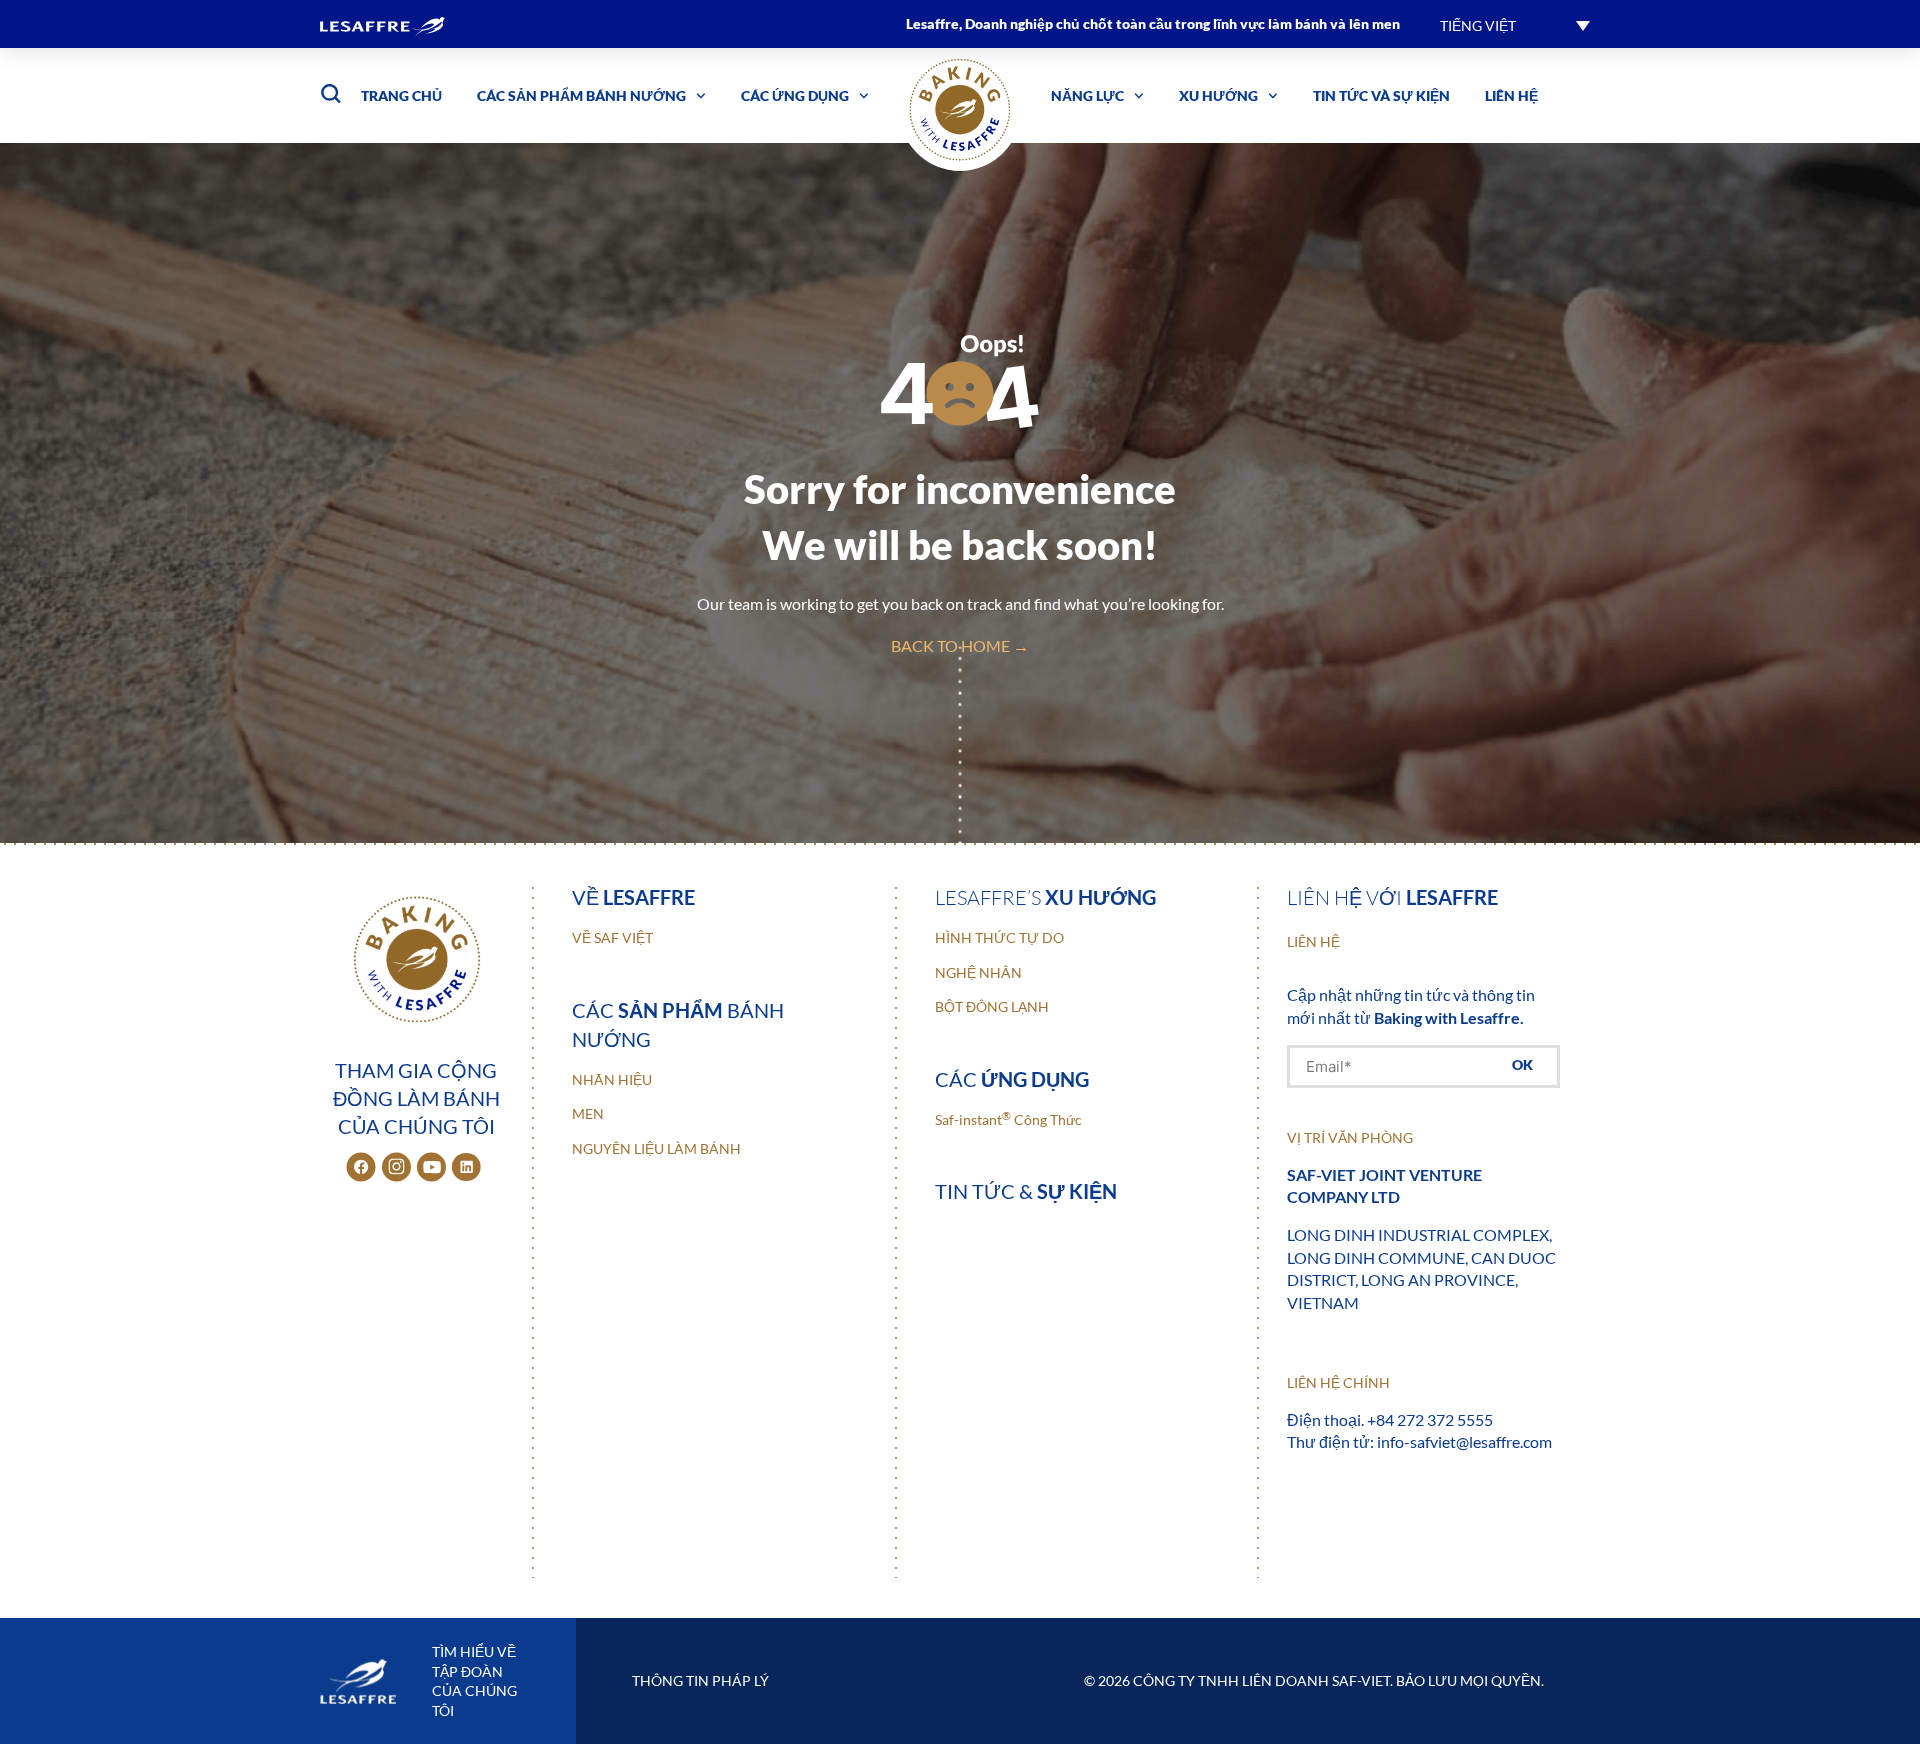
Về (633, 897)
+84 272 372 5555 (1430, 1419)
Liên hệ (1511, 95)
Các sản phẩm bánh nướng (581, 95)
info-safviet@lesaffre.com (1464, 1441)
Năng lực (1087, 95)
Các (1012, 1079)
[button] (1515, 24)
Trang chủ (401, 95)
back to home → (960, 645)
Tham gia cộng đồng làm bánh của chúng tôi (416, 1098)
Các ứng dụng (795, 95)
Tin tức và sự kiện (1381, 95)
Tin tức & (1026, 1191)
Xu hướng (1218, 95)
